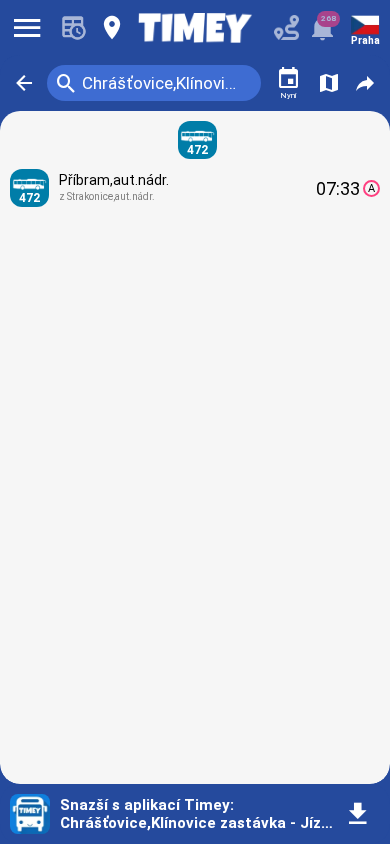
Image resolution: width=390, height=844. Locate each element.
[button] (24, 83)
